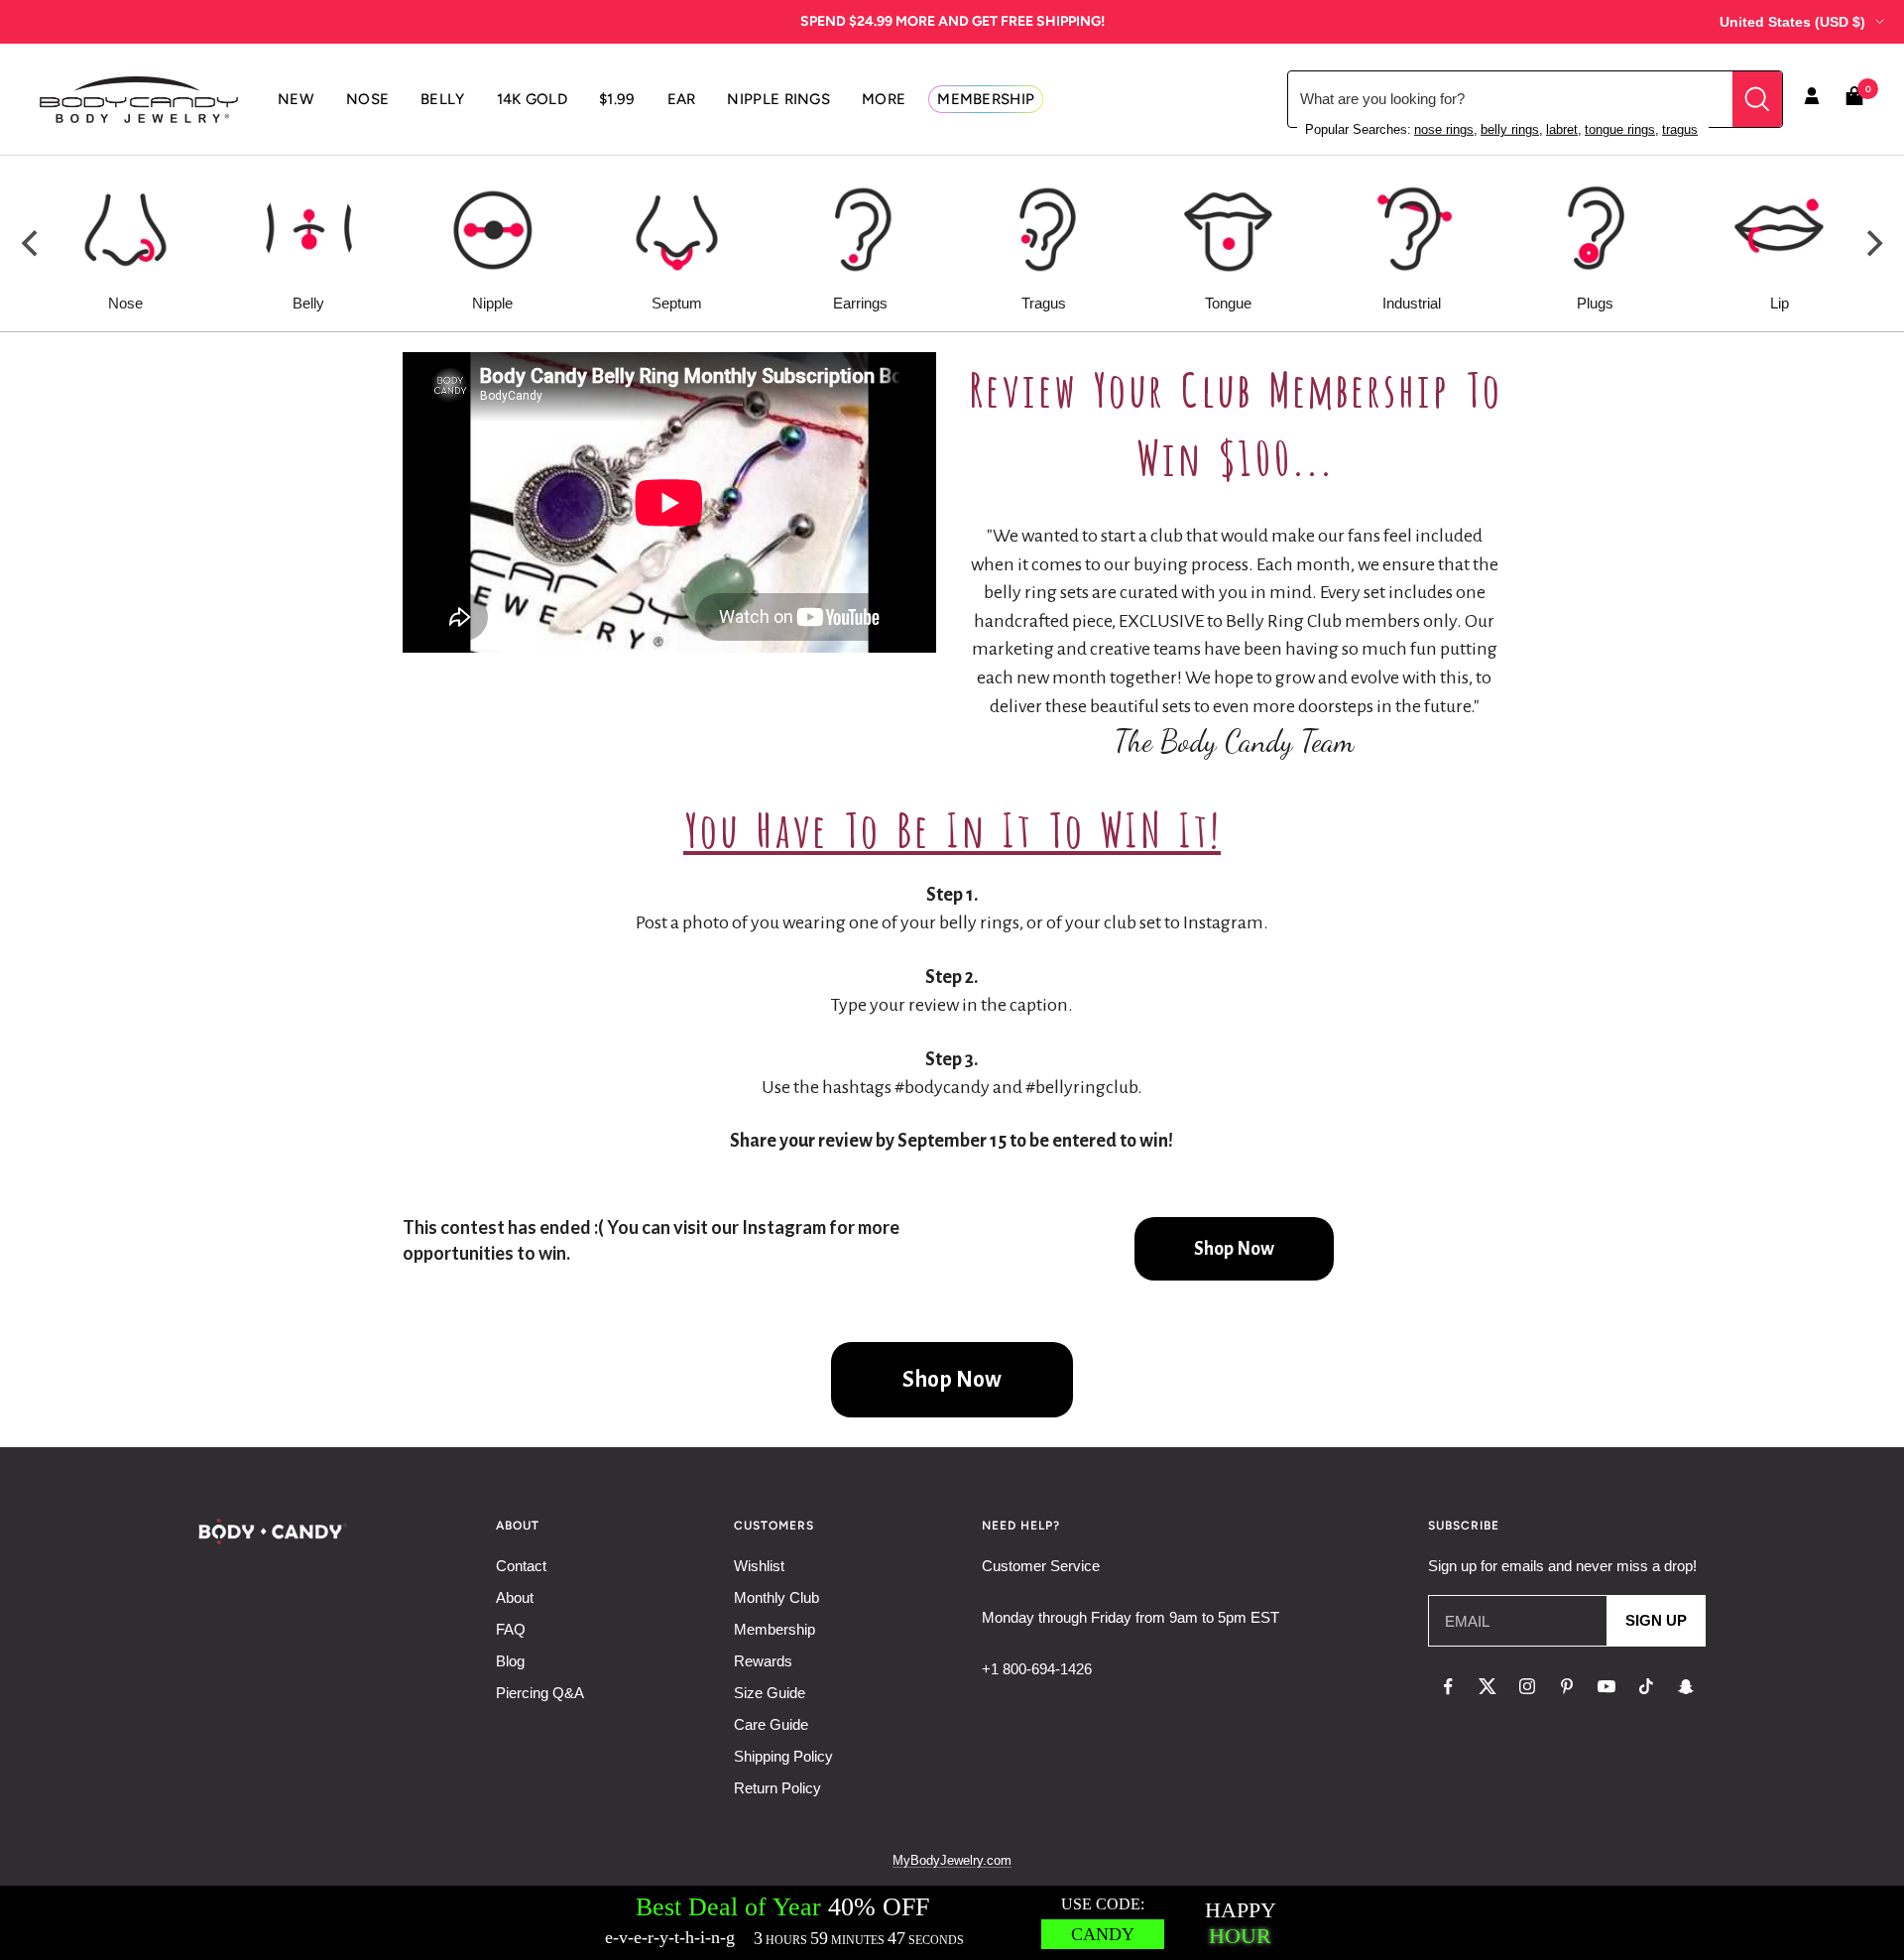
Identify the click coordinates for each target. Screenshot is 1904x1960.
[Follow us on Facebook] (1448, 1686)
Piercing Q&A (540, 1693)
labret (1562, 129)
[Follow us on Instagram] (1527, 1686)
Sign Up (1656, 1620)
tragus (1680, 129)
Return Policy (777, 1788)
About (515, 1597)
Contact (521, 1566)
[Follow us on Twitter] (1487, 1686)
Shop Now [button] (1234, 1249)
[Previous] (32, 244)
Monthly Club (776, 1597)
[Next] (1872, 244)
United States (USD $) (1792, 22)
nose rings (1444, 129)
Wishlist (759, 1566)
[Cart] (1854, 100)
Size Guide (770, 1693)
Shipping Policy (783, 1756)
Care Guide (771, 1724)
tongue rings (1620, 129)
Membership (774, 1629)
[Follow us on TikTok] (1646, 1686)
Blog (510, 1661)
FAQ (511, 1629)
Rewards (763, 1661)
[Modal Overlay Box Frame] (952, 1923)
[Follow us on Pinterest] (1567, 1686)
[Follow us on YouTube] (1606, 1686)
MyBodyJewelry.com (952, 1860)
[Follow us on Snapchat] (1686, 1686)
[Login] (1812, 99)
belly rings (1510, 129)
